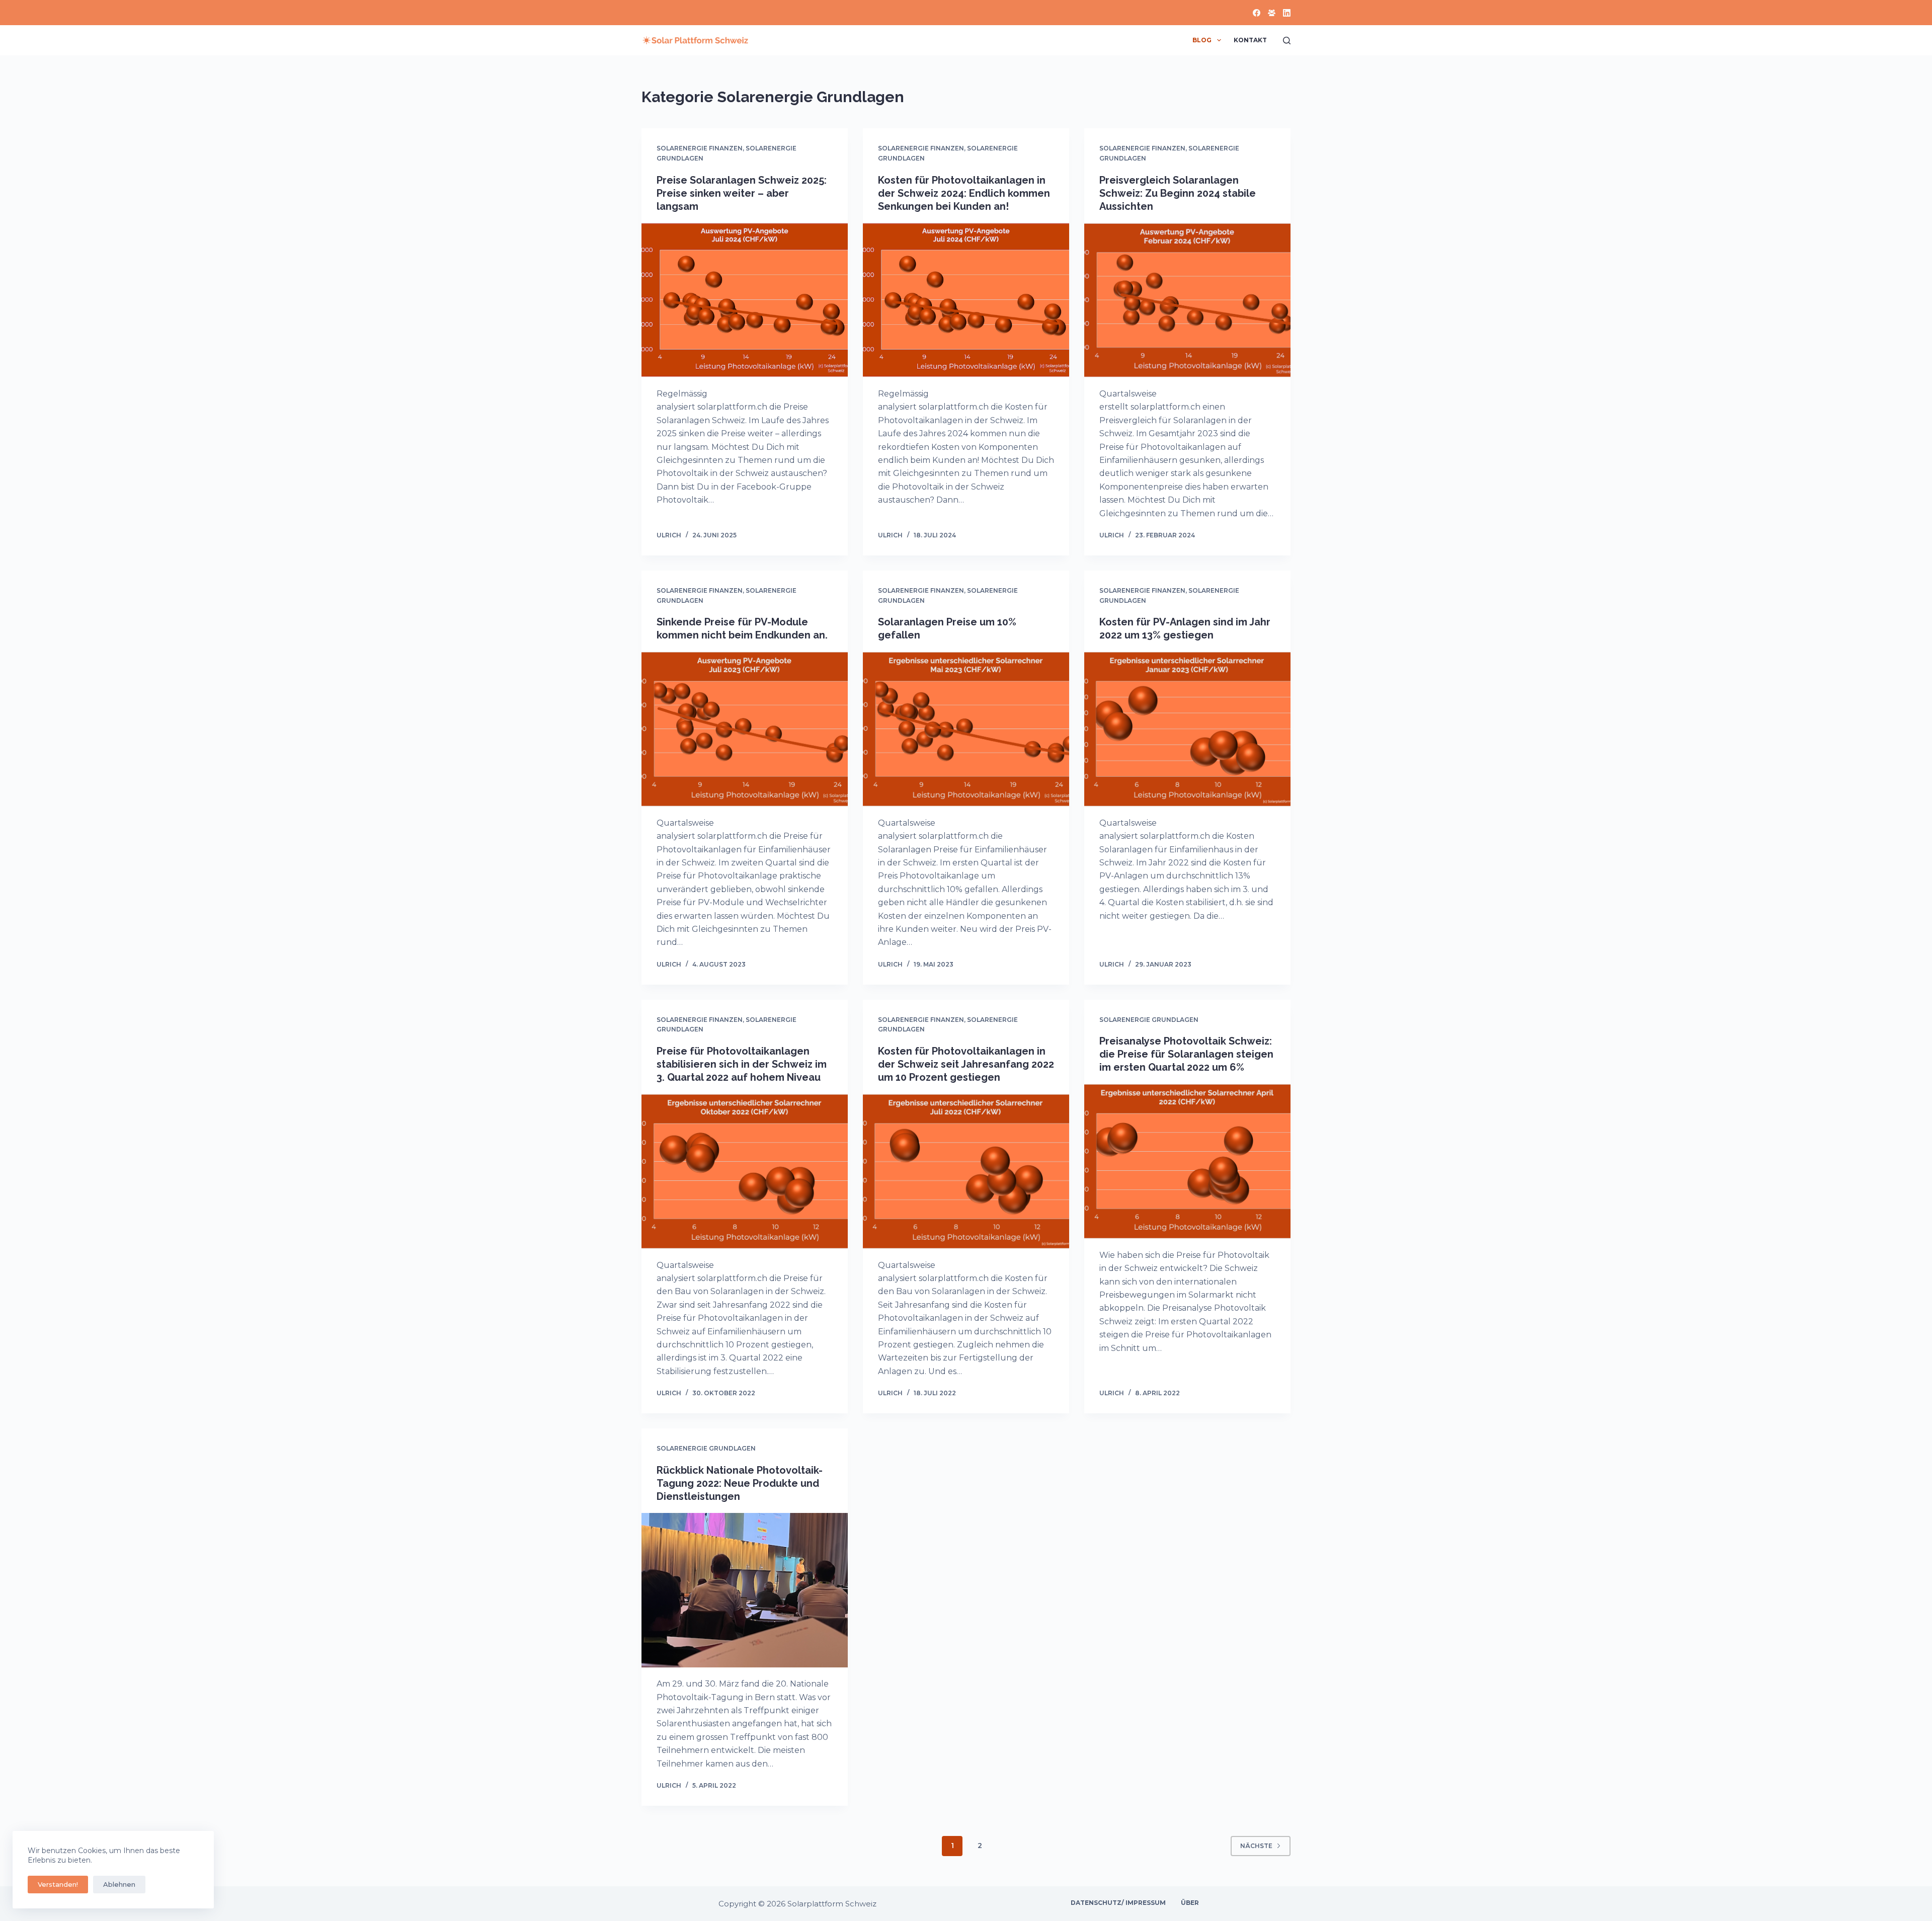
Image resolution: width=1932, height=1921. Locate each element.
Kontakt (1250, 40)
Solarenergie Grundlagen (1149, 1020)
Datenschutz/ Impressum (1118, 1903)
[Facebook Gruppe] (1272, 13)
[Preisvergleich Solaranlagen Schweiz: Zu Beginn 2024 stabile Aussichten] (1187, 300)
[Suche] (1287, 41)
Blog (1202, 40)
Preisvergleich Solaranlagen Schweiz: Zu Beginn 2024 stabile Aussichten (1178, 193)
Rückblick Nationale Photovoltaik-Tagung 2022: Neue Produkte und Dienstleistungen (740, 1483)
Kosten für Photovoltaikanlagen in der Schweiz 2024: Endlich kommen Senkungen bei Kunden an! (964, 193)
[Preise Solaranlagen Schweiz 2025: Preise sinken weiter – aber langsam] (745, 300)
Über (1190, 1903)
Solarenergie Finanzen (700, 148)
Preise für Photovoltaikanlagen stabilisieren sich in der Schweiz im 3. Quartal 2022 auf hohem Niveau (742, 1064)
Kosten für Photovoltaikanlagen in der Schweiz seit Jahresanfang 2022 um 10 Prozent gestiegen (966, 1064)
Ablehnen (119, 1884)
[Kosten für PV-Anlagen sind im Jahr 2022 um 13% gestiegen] (1187, 729)
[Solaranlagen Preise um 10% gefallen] (966, 729)
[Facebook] (1257, 13)
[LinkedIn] (1287, 13)
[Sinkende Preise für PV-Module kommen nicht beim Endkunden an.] (745, 729)
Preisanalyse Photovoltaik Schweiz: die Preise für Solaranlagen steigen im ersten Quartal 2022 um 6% (1186, 1054)
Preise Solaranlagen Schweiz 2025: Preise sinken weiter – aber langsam (742, 193)
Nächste (1256, 1846)
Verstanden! (58, 1884)
